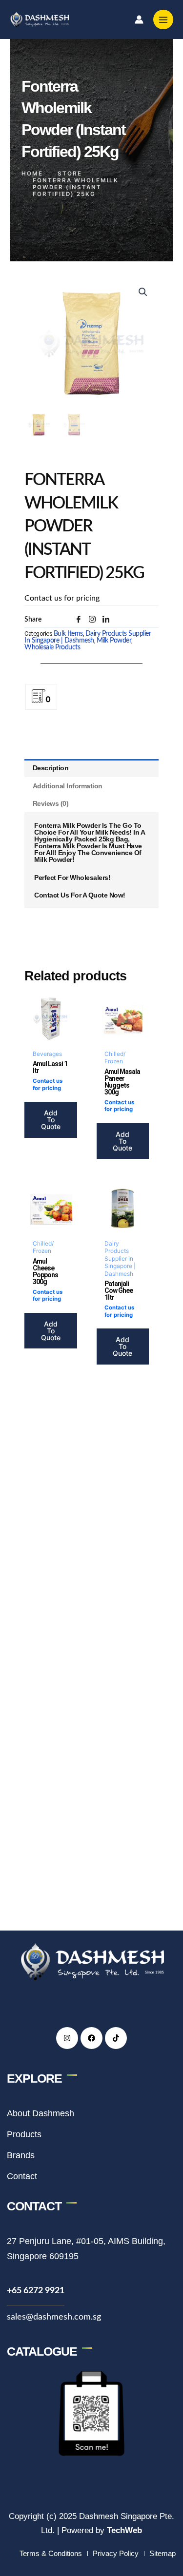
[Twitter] (96, 622)
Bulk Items (68, 634)
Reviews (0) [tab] (51, 803)
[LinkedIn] (109, 623)
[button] (143, 292)
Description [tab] (51, 768)
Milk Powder (114, 641)
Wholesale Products (52, 647)
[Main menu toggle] (163, 20)
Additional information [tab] (68, 786)
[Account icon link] (139, 20)
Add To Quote (51, 1120)
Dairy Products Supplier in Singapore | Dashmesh (88, 637)
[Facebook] (82, 623)
